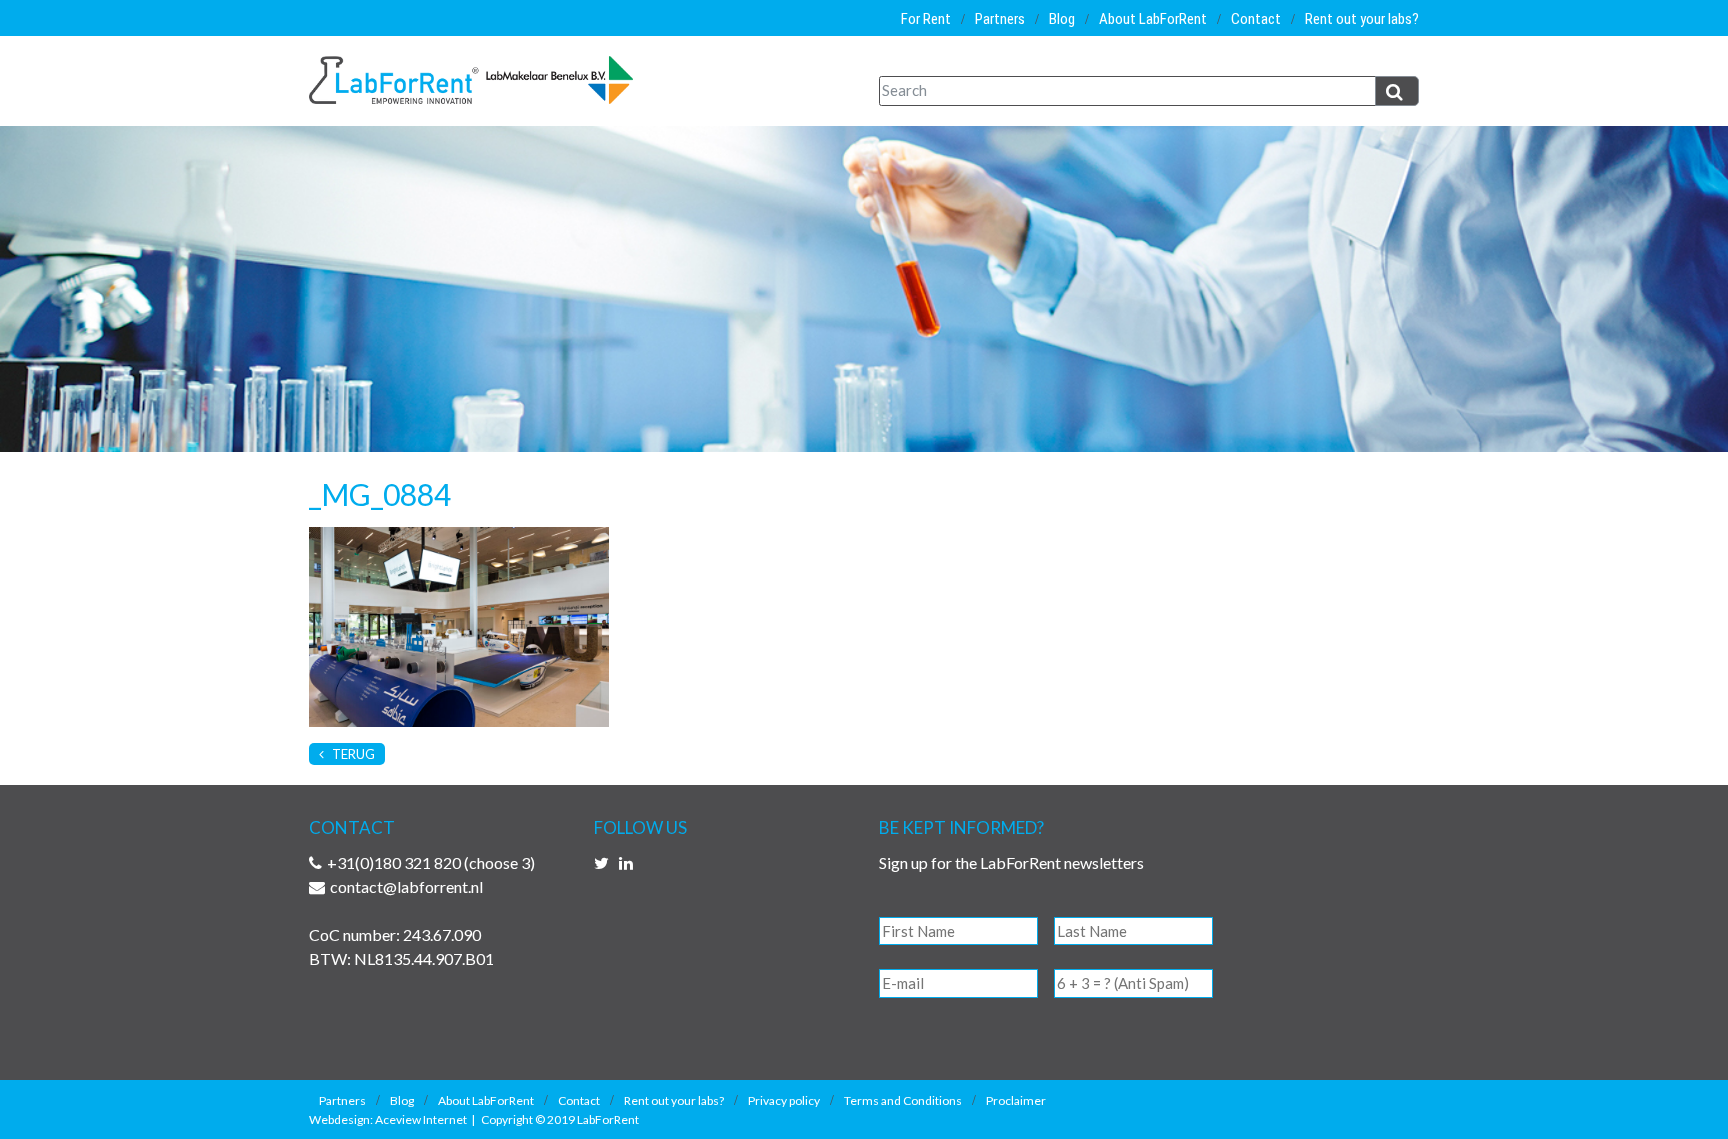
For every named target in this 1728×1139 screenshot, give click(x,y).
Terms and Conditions (903, 1100)
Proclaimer (1016, 1100)
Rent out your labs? (1362, 19)
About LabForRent (1153, 19)
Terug (352, 754)
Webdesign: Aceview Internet (388, 1119)
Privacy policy (784, 1100)
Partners (1000, 19)
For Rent (926, 19)
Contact (1256, 19)
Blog (1062, 19)
